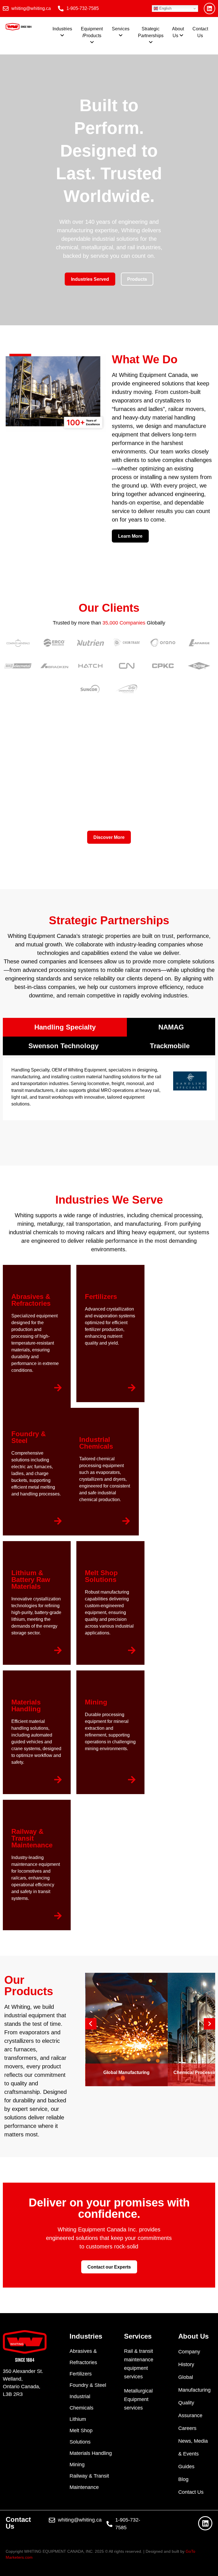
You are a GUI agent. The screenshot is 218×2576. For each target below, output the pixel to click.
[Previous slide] (91, 2024)
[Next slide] (209, 2024)
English (165, 8)
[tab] (65, 1027)
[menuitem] (62, 32)
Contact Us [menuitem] (200, 32)
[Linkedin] (209, 9)
